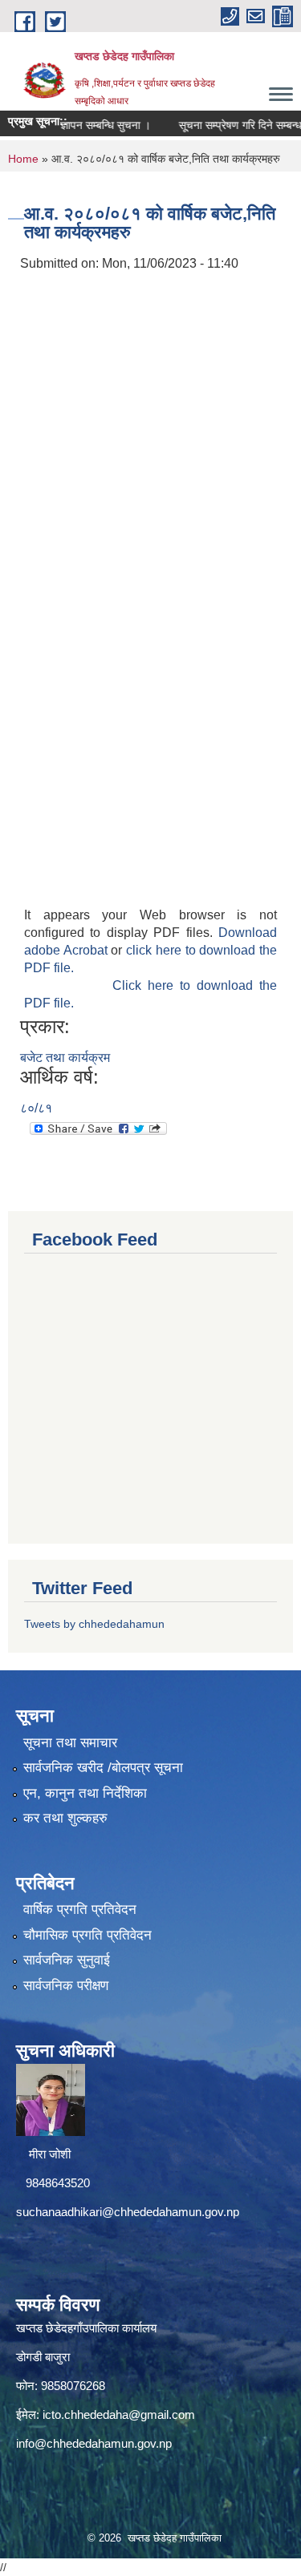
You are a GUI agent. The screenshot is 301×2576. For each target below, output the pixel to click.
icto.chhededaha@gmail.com (119, 2414)
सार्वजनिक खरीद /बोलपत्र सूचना (103, 1768)
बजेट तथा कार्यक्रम (65, 1058)
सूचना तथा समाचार (70, 1743)
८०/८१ (36, 1108)
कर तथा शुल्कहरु (65, 1818)
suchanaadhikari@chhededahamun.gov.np (128, 2212)
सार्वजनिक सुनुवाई (67, 1960)
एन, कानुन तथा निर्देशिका (85, 1793)
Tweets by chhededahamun (94, 1624)
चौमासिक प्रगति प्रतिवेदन (87, 1935)
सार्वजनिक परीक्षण (66, 1986)
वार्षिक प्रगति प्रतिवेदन (80, 1910)
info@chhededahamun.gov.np (94, 2443)
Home (23, 159)
